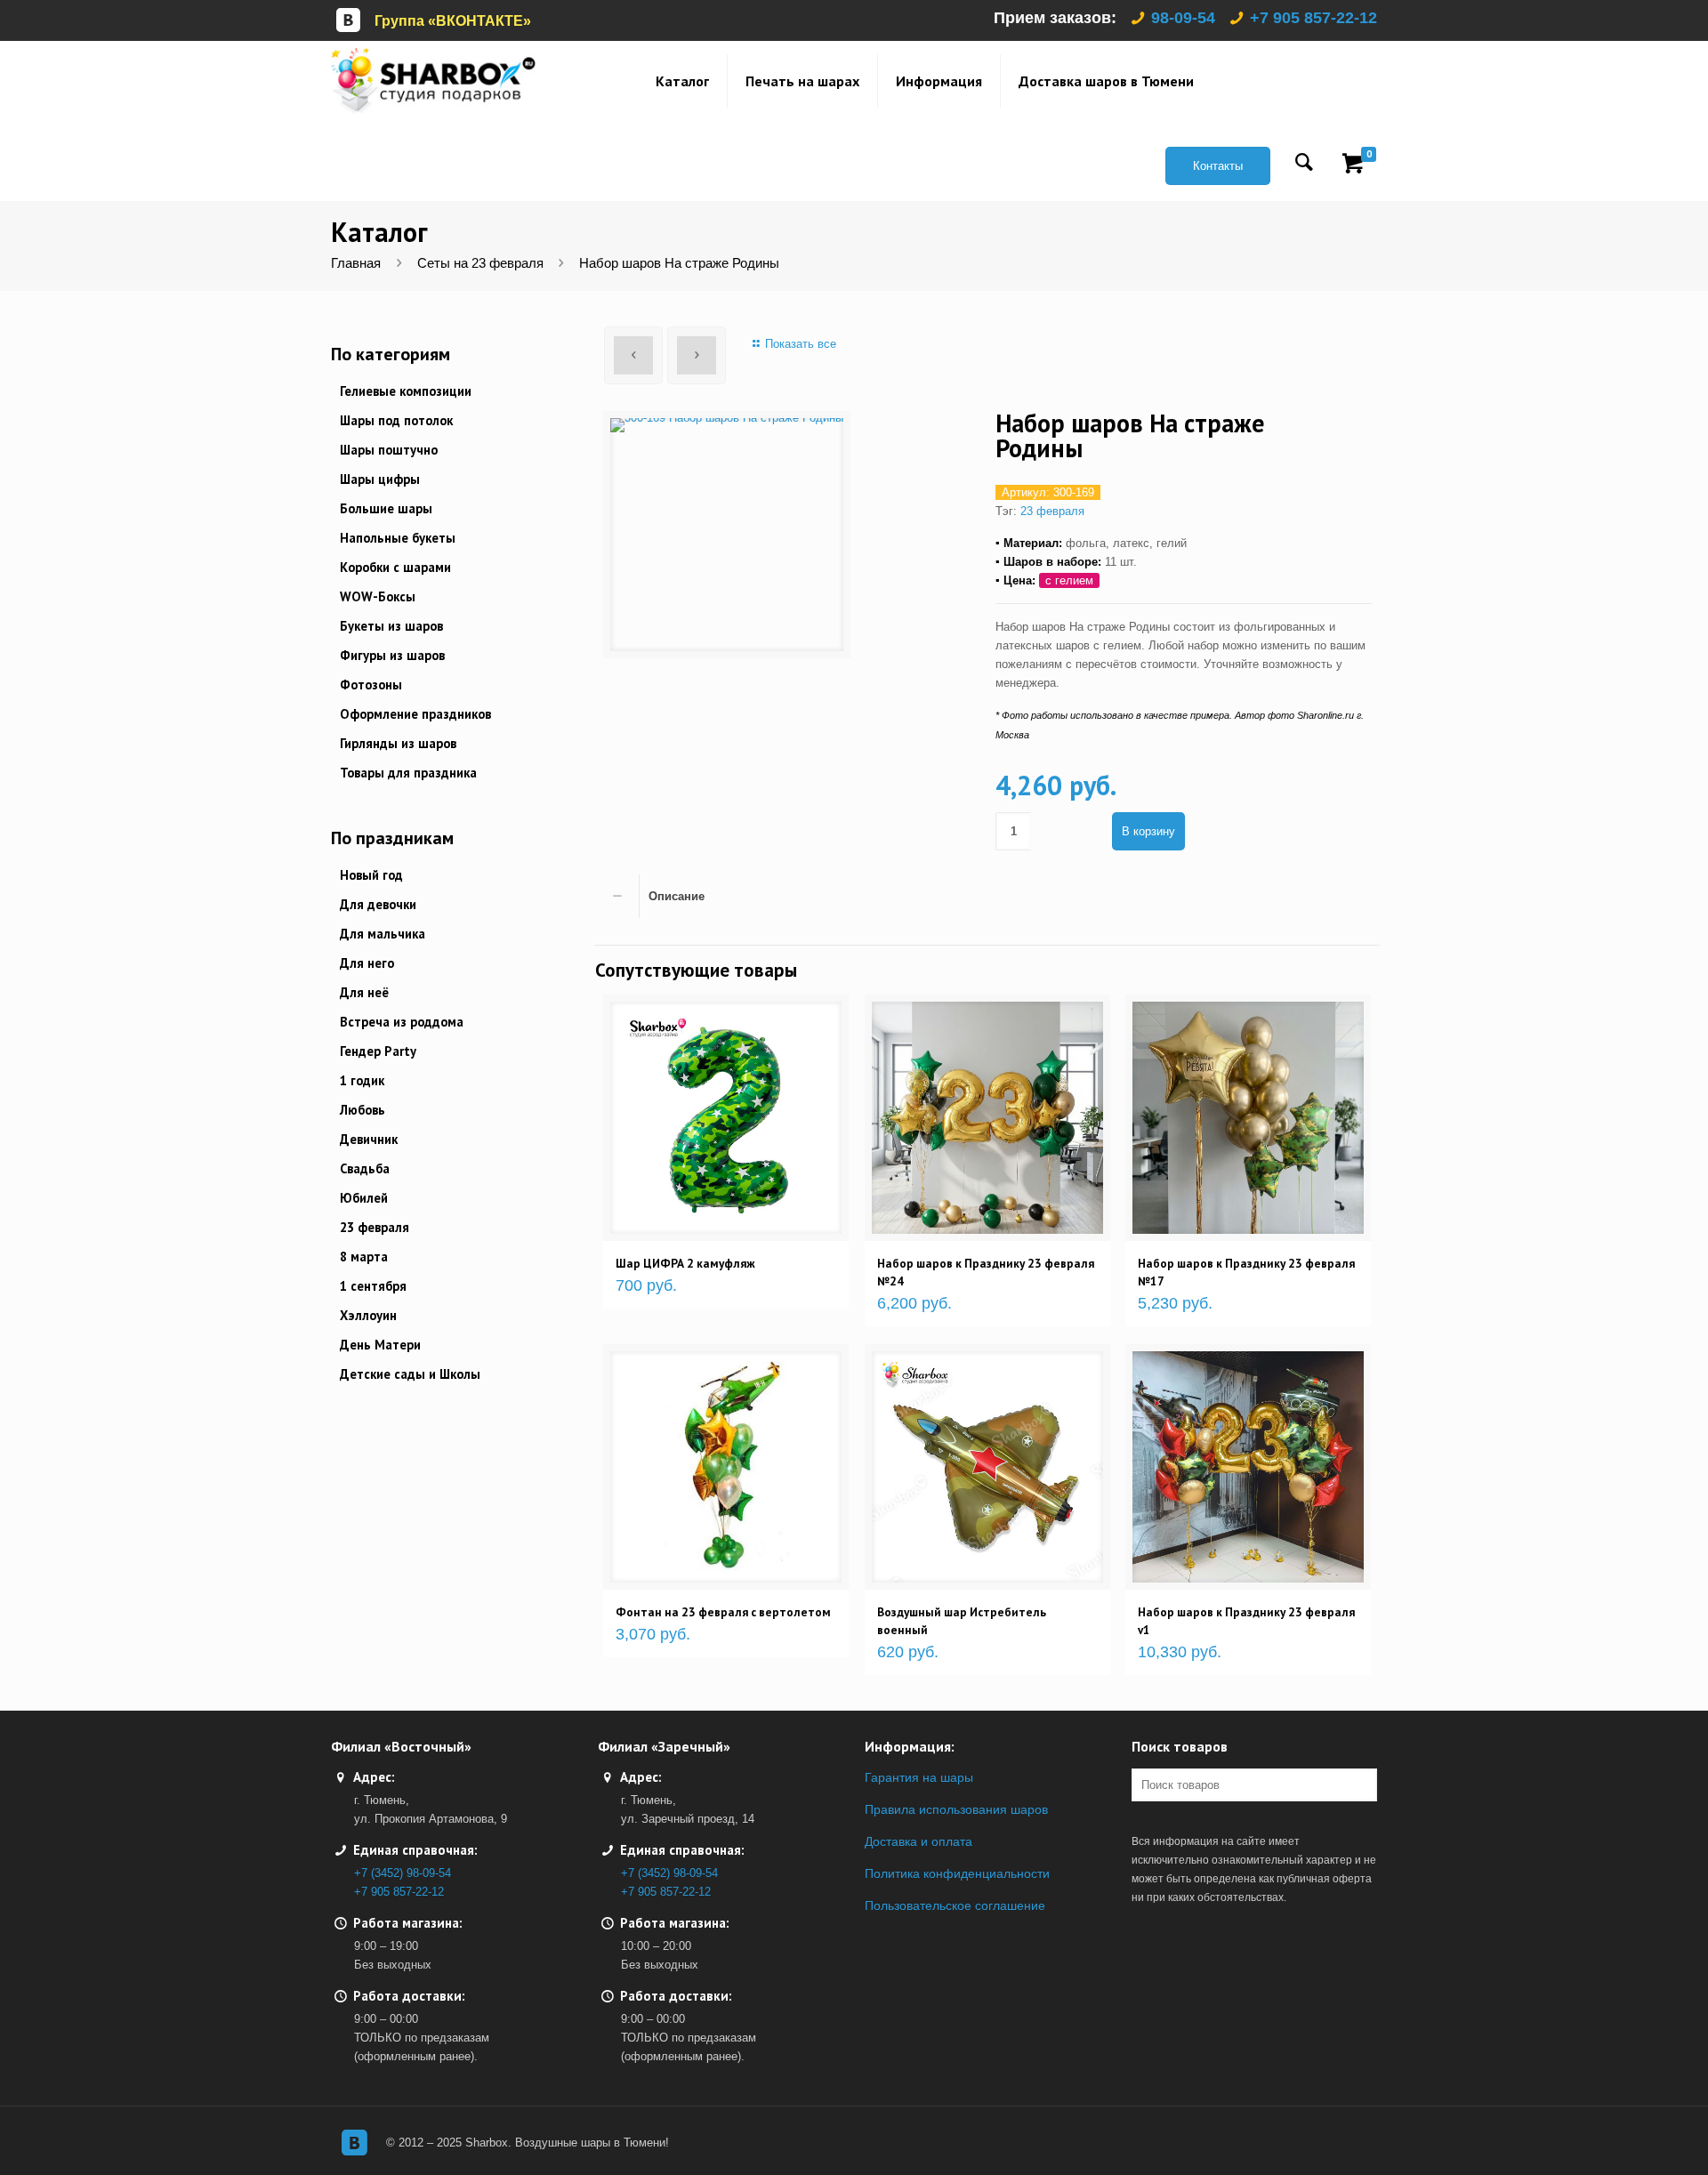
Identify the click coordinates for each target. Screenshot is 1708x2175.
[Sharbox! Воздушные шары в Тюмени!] (433, 81)
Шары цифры (380, 479)
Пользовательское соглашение (955, 1905)
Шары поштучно (389, 450)
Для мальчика (383, 934)
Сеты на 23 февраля (480, 263)
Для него (367, 963)
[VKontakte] (354, 2143)
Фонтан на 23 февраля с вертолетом (723, 1612)
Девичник (369, 1139)
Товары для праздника (408, 773)
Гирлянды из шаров (398, 743)
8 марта (364, 1257)
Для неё (364, 992)
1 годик (362, 1080)
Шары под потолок (396, 420)
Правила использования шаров (956, 1809)
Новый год (371, 875)
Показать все (800, 344)
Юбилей (364, 1198)
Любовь (363, 1110)
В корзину (1148, 831)
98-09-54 (1183, 18)
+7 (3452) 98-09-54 (403, 1873)
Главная (356, 263)
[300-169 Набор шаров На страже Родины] (727, 535)
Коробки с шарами (395, 567)
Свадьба (365, 1168)
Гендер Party (378, 1051)
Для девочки (378, 904)
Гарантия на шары (919, 1777)
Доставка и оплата (918, 1841)
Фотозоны (371, 685)
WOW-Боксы (378, 596)
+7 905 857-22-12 (1313, 18)
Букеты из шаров (391, 626)
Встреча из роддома (402, 1022)
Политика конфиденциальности (957, 1873)
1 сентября (373, 1286)
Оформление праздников (415, 714)
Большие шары (386, 508)
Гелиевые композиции (406, 391)
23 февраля (1052, 511)
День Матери (380, 1345)
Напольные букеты (398, 538)
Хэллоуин (368, 1315)
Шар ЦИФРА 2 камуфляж (685, 1263)
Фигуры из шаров (392, 655)
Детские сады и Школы (410, 1374)
